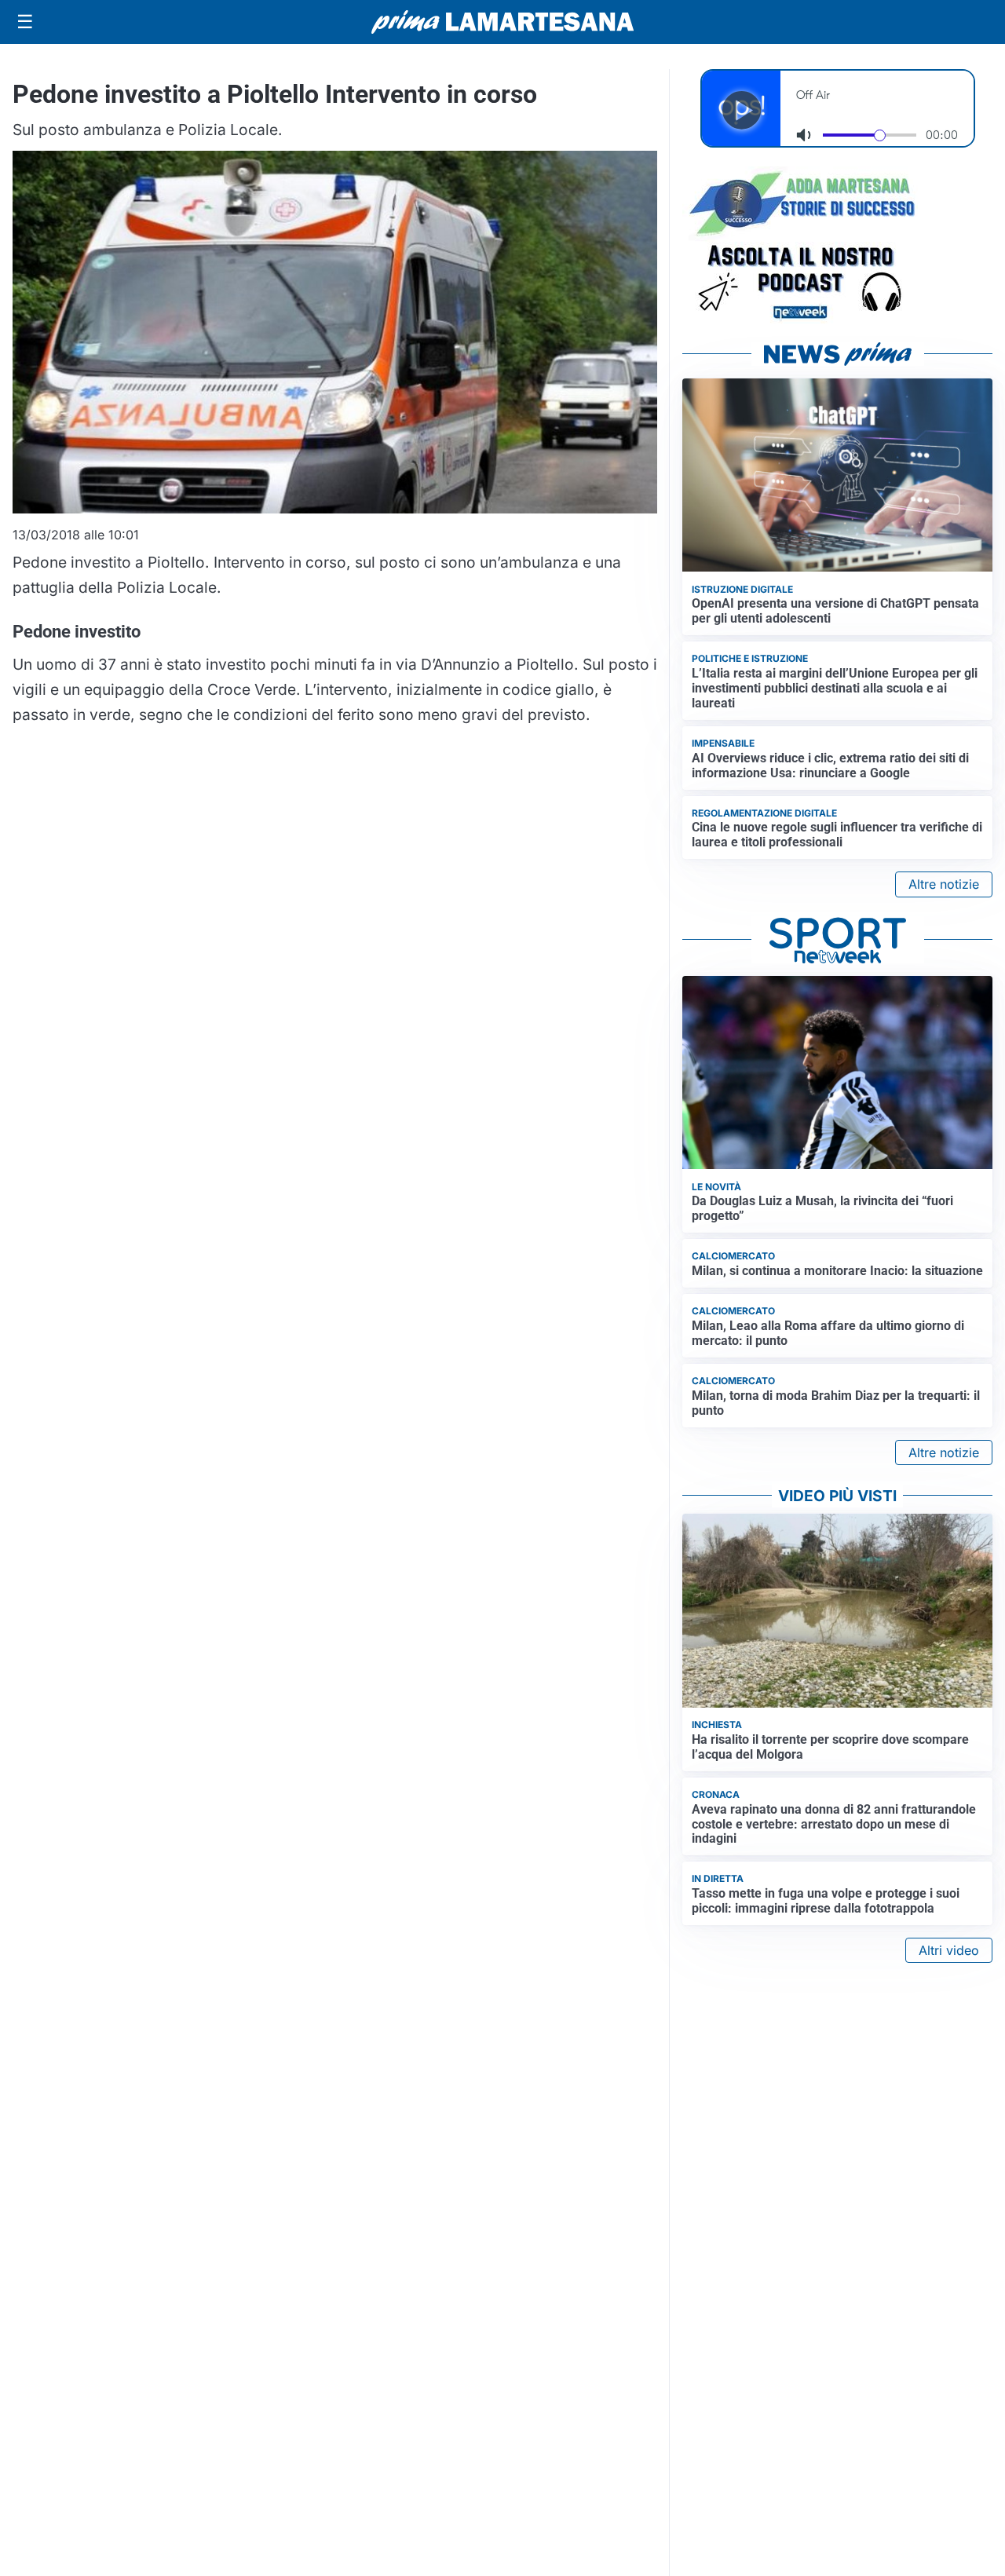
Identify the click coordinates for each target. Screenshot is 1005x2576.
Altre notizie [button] (944, 884)
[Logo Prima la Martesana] (502, 22)
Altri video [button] (949, 1950)
